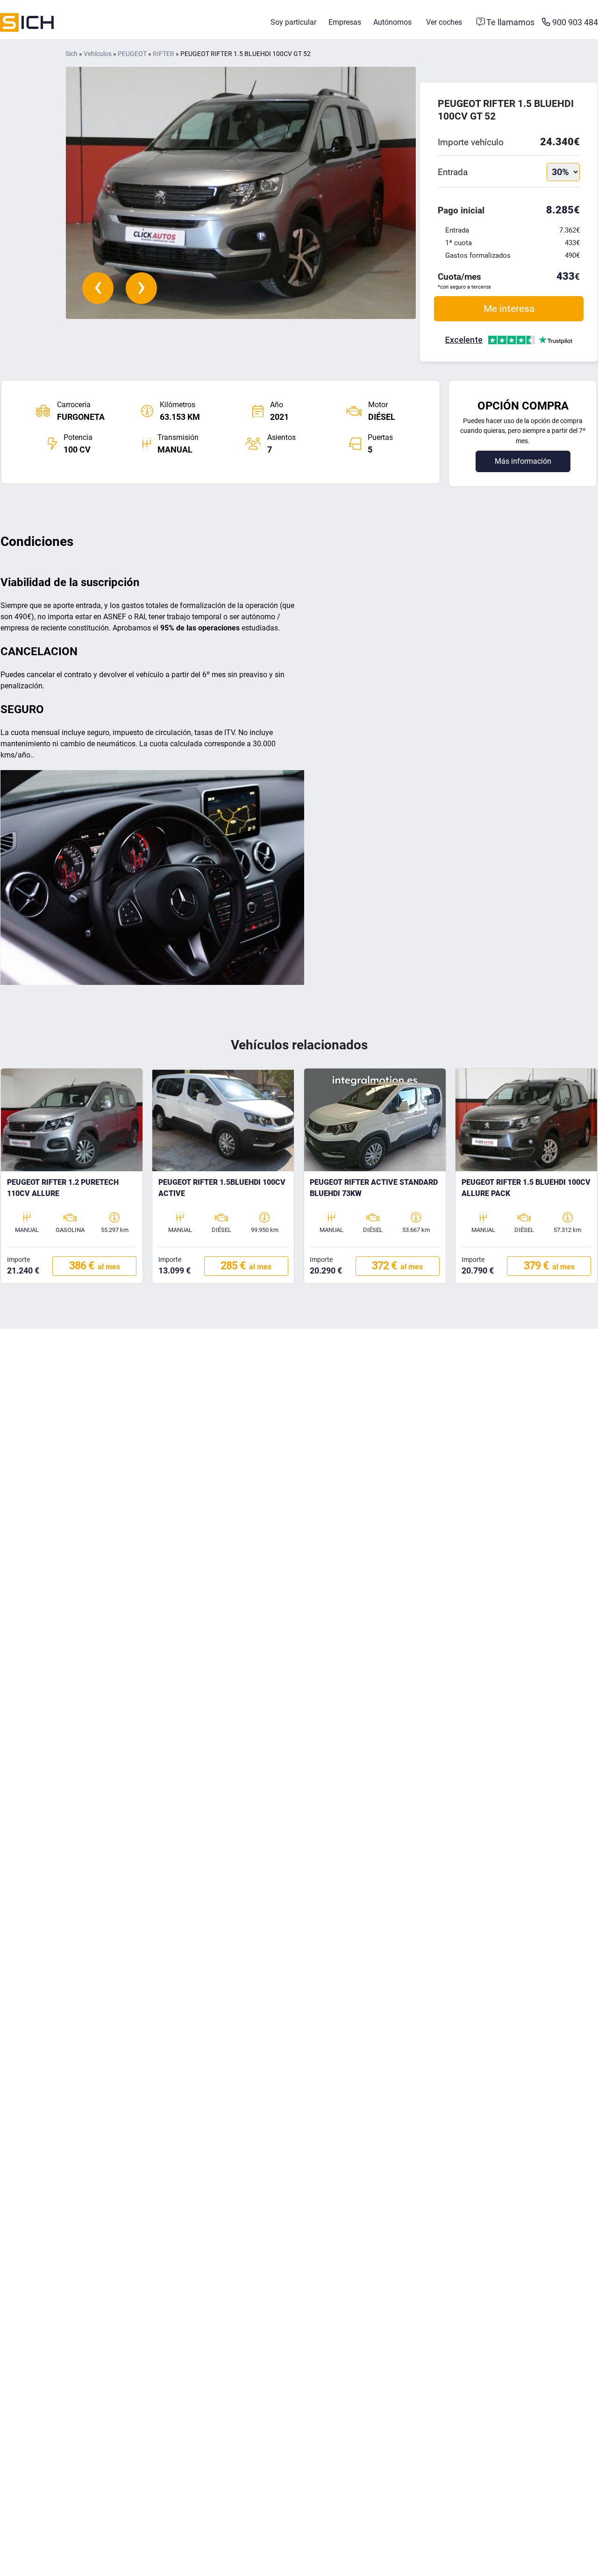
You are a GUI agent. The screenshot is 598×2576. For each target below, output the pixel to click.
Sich (71, 54)
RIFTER (164, 54)
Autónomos (392, 22)
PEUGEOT (132, 54)
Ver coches (444, 22)
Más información (523, 461)
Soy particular (293, 22)
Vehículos (98, 54)
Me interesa (509, 308)
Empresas (345, 22)
